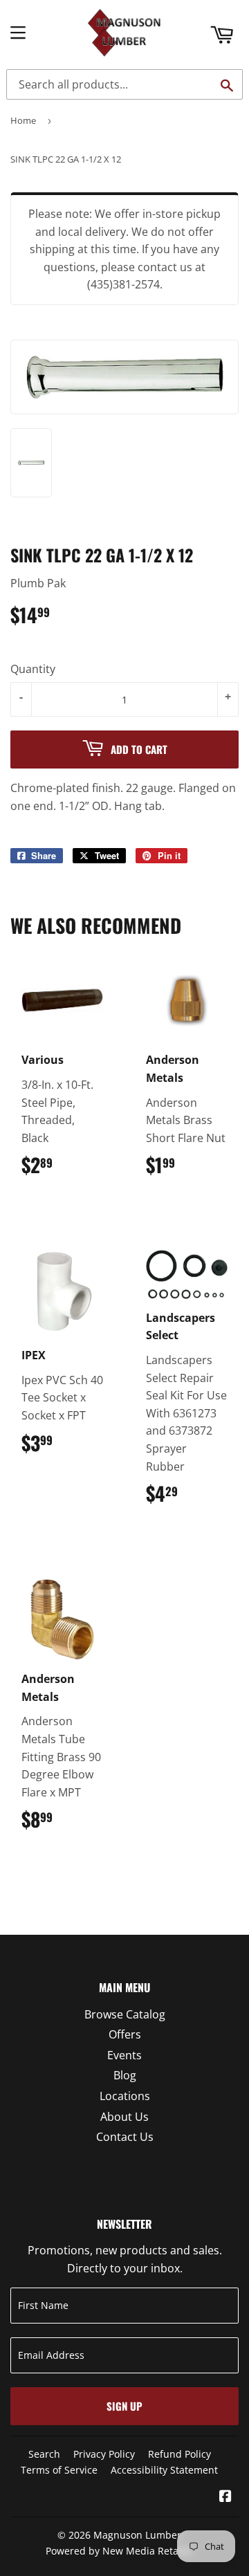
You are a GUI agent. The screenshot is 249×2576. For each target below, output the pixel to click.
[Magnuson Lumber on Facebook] (225, 2497)
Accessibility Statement (164, 2470)
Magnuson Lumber (137, 2535)
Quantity (33, 669)
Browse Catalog (125, 2014)
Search (44, 2454)
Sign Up (124, 2406)
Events (124, 2055)
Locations (125, 2096)
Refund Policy (179, 2454)
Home (23, 120)
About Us (124, 2117)
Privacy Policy (104, 2454)
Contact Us (125, 2137)
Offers (125, 2034)
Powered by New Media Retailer (120, 2551)
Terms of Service (59, 2470)
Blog (125, 2075)
